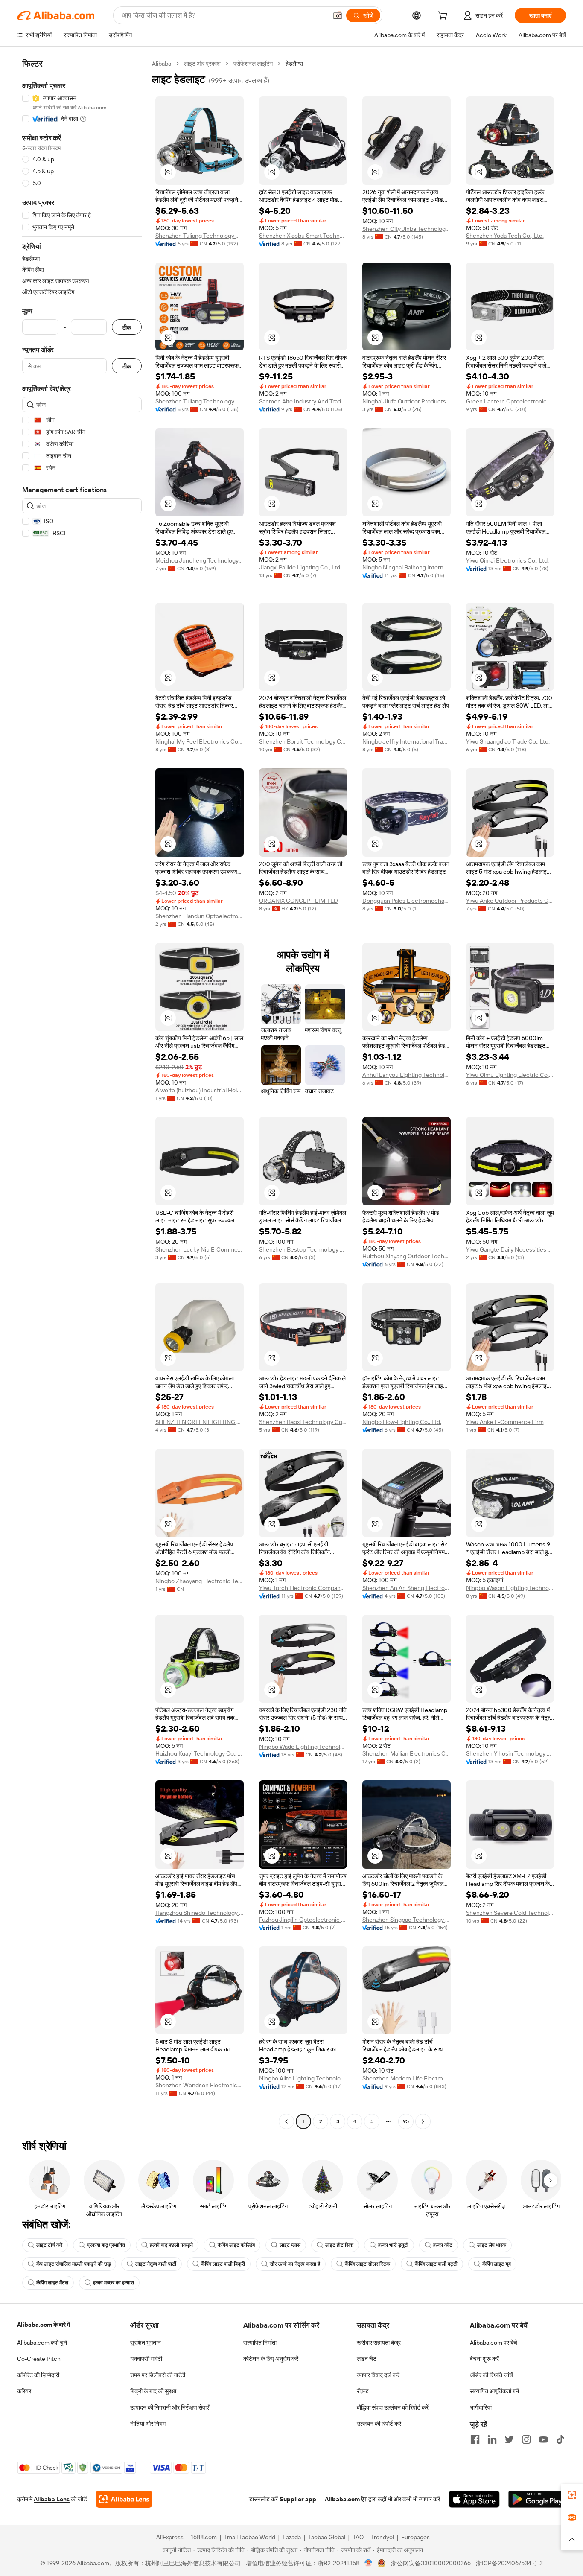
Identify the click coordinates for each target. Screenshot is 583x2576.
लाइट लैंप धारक (492, 2245)
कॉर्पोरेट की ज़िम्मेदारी (38, 2375)
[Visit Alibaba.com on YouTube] (543, 2439)
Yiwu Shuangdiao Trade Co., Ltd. (508, 741)
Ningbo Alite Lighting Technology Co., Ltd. (303, 2078)
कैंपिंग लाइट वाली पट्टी (436, 2264)
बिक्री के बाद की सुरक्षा (153, 2391)
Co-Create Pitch (39, 2359)
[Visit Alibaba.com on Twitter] (509, 2439)
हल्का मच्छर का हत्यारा (114, 2283)
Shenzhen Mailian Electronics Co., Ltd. (407, 1753)
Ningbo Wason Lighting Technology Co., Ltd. (510, 1588)
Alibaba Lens (52, 2499)
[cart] (444, 17)
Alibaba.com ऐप (346, 2499)
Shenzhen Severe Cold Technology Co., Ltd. (510, 1913)
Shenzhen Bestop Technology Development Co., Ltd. (303, 1249)
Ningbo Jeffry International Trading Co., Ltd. (407, 741)
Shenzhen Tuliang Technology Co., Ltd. (200, 236)
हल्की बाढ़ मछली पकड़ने (171, 2245)
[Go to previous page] (286, 2121)
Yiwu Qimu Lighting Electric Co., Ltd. (510, 1075)
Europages (415, 2537)
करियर (24, 2391)
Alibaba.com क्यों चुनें (42, 2343)
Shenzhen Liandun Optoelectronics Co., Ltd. (200, 916)
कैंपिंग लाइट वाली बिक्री (223, 2264)
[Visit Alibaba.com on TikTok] (560, 2439)
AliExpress (170, 2537)
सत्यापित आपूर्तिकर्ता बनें (494, 2391)
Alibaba (162, 64)
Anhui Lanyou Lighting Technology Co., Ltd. (407, 1075)
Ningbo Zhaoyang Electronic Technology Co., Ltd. (200, 1581)
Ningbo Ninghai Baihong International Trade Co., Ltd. (407, 567)
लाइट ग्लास (290, 2245)
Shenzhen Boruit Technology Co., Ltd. (303, 741)
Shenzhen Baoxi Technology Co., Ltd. (303, 1422)
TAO (358, 2537)
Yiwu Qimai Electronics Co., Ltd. (507, 560)
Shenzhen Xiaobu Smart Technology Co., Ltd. (303, 236)
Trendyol (382, 2537)
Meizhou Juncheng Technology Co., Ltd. (200, 560)
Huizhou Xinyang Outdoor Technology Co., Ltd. (407, 1256)
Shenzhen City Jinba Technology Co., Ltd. (407, 229)
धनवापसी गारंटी (146, 2359)
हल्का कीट (443, 2245)
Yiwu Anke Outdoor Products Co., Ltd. (510, 901)
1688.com (204, 2537)
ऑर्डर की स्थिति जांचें (491, 2375)
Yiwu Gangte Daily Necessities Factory (510, 1249)
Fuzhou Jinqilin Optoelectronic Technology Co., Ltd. (303, 1920)
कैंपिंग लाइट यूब (497, 2264)
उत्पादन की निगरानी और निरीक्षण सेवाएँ (170, 2407)
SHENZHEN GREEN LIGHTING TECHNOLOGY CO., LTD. (200, 1422)
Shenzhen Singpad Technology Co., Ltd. (407, 1920)
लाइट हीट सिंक (339, 2245)
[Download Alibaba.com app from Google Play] (537, 2499)
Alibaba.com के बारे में (44, 2325)
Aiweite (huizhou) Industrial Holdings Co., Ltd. (200, 1090)
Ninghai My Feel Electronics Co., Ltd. (200, 741)
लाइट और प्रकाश (202, 64)
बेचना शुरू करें (484, 2359)
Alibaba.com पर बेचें (494, 2343)
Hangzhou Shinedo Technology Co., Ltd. (200, 1913)
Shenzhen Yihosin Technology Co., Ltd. (510, 1753)
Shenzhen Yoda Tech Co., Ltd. (505, 236)
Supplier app (298, 2499)
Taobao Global (327, 2537)
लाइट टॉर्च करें (49, 2245)
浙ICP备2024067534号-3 (509, 2563)
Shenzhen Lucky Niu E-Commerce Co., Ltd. (200, 1249)
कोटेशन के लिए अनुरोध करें (271, 2359)
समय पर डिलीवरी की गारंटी (158, 2375)
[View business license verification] (369, 2563)
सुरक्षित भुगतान (146, 2343)
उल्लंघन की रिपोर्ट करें (379, 2424)
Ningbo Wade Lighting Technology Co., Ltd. (303, 1747)
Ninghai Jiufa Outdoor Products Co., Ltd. (407, 401)
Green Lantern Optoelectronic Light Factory (510, 401)
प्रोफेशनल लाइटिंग (253, 64)
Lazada (292, 2537)
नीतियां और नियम (148, 2424)
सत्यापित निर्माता (260, 2343)
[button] (338, 15)
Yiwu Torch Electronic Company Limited (303, 1588)
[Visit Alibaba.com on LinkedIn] (492, 2439)
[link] (572, 2495)
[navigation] (82, 1094)
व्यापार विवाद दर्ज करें (378, 2375)
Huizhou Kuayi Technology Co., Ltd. (200, 1753)
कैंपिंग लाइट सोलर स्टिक (367, 2264)
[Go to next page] (423, 2121)
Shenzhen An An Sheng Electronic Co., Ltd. (407, 1588)
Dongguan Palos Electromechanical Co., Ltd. (407, 901)
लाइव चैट (367, 2359)
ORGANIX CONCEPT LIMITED (299, 901)
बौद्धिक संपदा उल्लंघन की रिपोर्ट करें (393, 2407)
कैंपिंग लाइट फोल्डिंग (236, 2245)
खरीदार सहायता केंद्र (379, 2343)
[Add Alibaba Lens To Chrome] (124, 2499)
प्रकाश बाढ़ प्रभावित (106, 2245)
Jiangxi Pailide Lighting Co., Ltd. (300, 567)
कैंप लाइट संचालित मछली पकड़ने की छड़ (73, 2264)
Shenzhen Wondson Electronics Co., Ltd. (200, 2085)
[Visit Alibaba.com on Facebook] (475, 2439)
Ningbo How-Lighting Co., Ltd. (402, 1422)
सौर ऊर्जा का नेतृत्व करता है (295, 2264)
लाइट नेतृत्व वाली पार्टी (156, 2264)
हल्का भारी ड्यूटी (393, 2245)
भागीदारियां (481, 2407)
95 (406, 2121)
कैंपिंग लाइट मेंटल (52, 2283)
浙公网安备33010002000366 (431, 2563)
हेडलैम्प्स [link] (294, 64)
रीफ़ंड (363, 2391)
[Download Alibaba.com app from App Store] (474, 2499)
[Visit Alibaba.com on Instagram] (526, 2439)
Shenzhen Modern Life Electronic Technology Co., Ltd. (407, 2078)
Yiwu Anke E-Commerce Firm (505, 1422)
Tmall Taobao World (250, 2537)
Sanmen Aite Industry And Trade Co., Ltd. (303, 401)
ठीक (127, 327)
